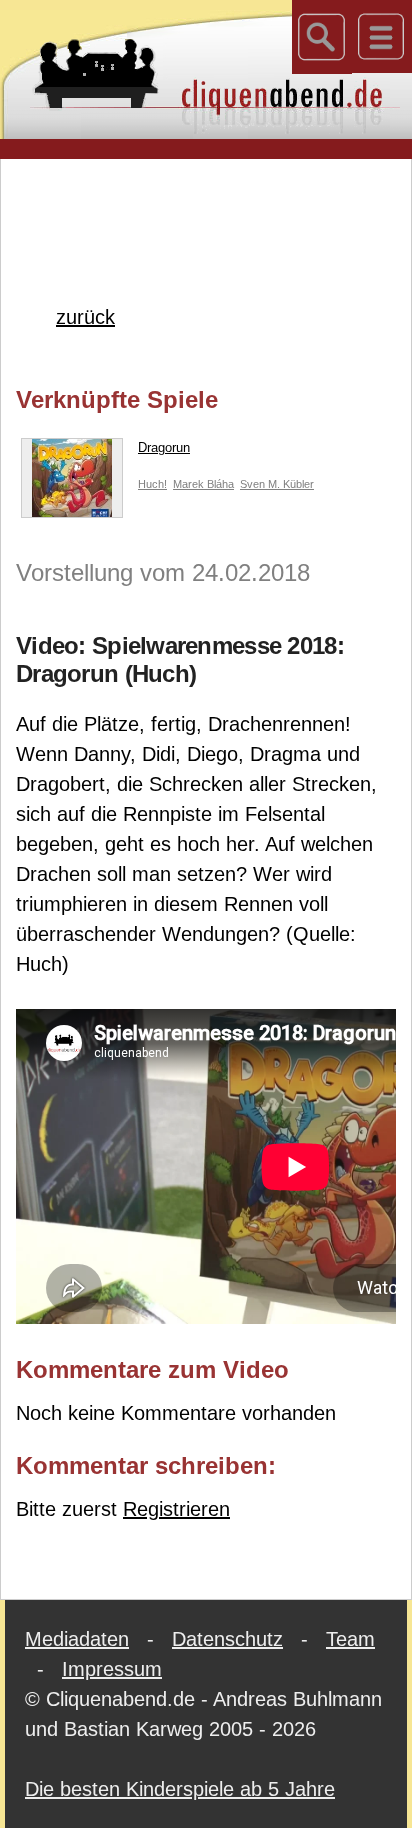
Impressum (112, 1669)
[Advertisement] (214, 199)
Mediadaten (77, 1639)
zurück (85, 317)
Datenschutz (227, 1639)
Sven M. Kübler (277, 484)
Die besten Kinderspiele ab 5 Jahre (180, 1789)
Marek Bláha (203, 484)
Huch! (152, 484)
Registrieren (176, 1509)
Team (350, 1639)
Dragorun (164, 447)
